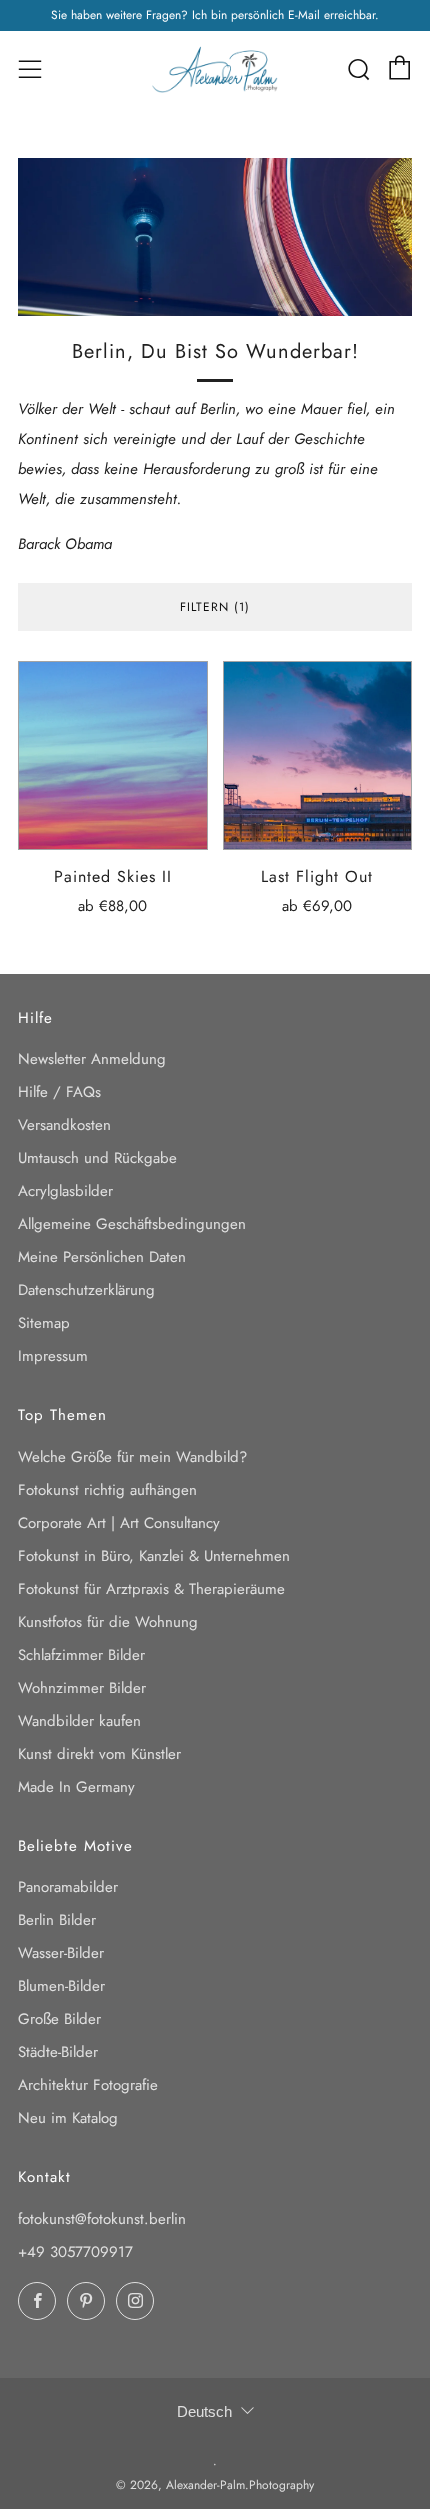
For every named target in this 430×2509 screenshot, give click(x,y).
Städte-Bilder (58, 2052)
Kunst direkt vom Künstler (99, 1754)
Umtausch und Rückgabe (97, 1158)
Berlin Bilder (57, 1920)
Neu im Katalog (68, 2118)
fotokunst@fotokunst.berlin (102, 2219)
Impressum (53, 1356)
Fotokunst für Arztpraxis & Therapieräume (151, 1589)
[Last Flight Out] (318, 756)
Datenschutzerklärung (86, 1290)
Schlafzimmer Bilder (81, 1655)
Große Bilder (59, 2019)
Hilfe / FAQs (59, 1092)
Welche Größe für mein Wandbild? (132, 1457)
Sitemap (44, 1323)
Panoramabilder (68, 1887)
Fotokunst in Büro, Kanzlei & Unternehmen (154, 1556)
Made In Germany (76, 1787)
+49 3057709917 (75, 2252)
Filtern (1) (215, 607)
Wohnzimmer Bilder (82, 1688)
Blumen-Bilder (61, 1986)
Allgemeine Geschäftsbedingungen (132, 1224)
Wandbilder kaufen (79, 1721)
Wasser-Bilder (61, 1953)
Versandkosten (64, 1125)
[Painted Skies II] (113, 756)
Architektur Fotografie (88, 2085)
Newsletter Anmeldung (92, 1059)
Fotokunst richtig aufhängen (107, 1490)
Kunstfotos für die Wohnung (108, 1622)
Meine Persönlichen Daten (102, 1257)
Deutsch (204, 2411)
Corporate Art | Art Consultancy (119, 1523)
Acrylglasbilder (65, 1191)
